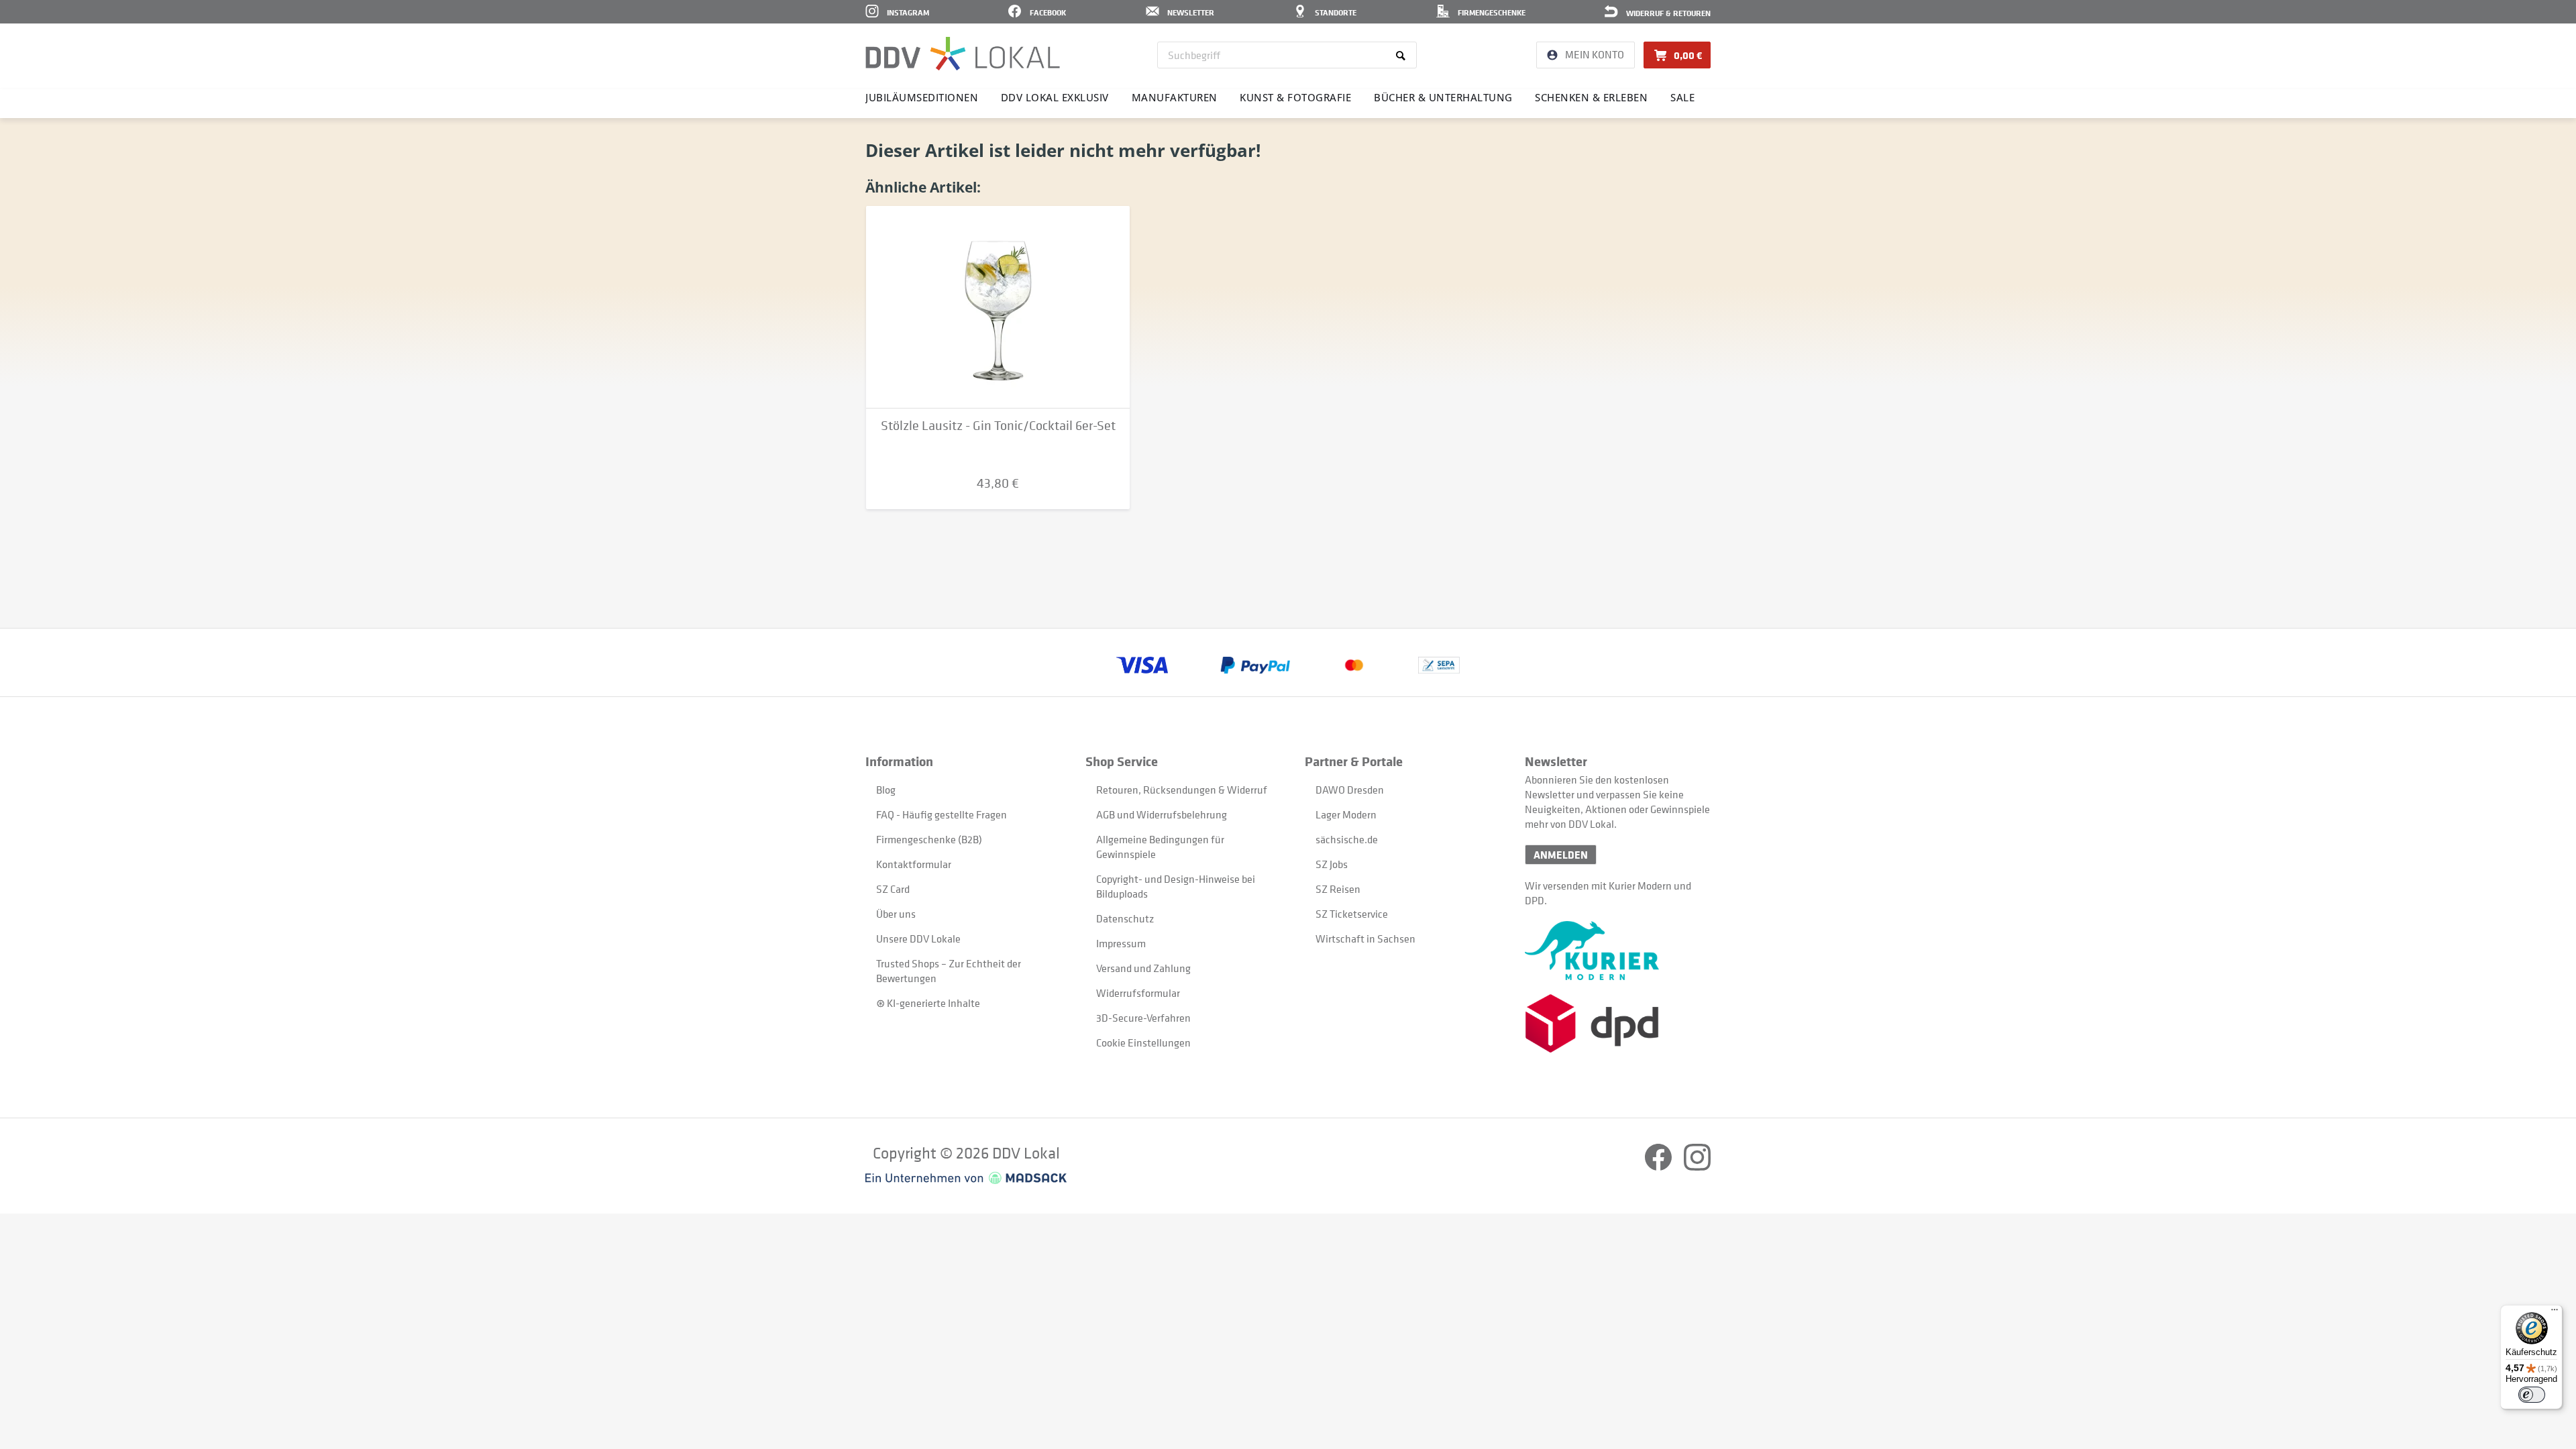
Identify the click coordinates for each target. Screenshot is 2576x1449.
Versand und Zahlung (1143, 968)
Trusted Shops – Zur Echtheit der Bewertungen (949, 971)
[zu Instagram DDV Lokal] (1697, 1167)
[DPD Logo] (1618, 1023)
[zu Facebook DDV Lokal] (1659, 1167)
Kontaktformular (914, 864)
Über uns (896, 914)
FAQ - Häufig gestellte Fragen (942, 814)
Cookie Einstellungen (1143, 1042)
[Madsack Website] (966, 1178)
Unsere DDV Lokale (918, 938)
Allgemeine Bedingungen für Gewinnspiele (1160, 847)
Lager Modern (1346, 814)
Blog (886, 790)
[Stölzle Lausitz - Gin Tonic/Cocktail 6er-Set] (998, 307)
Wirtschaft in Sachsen (1365, 938)
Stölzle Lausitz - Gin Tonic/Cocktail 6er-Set (998, 426)
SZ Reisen (1338, 889)
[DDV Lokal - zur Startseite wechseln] (963, 54)
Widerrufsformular (1138, 993)
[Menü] (2555, 1313)
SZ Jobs (1332, 864)
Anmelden (1561, 855)
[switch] (2532, 1395)
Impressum (1121, 943)
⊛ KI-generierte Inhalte (928, 1003)
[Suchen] (1403, 55)
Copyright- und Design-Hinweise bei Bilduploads (1176, 886)
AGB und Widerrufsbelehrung (1162, 814)
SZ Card (893, 889)
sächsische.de (1347, 839)
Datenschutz (1125, 918)
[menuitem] (1287, 55)
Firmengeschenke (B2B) (929, 839)
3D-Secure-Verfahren (1143, 1018)
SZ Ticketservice (1352, 914)
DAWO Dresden (1350, 790)
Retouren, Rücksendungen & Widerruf (1182, 790)
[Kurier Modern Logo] (1618, 951)
